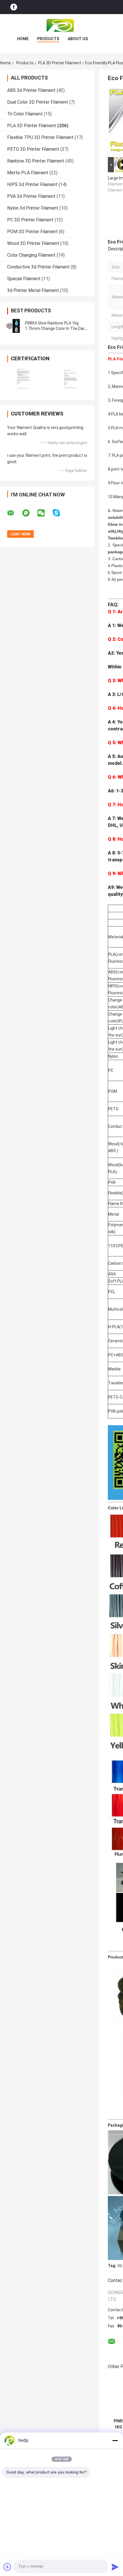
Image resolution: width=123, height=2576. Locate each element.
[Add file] (7, 2567)
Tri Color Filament (25, 114)
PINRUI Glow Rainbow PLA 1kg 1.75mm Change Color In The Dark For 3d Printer (56, 328)
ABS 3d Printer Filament (31, 90)
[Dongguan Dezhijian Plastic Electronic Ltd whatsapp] (29, 513)
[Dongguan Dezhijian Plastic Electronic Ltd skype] (60, 513)
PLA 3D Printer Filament (60, 63)
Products (48, 39)
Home (23, 39)
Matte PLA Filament (28, 173)
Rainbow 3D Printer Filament (36, 161)
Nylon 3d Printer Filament (33, 208)
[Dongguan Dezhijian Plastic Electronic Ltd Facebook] (14, 7)
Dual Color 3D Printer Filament (38, 102)
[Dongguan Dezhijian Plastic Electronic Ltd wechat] (45, 513)
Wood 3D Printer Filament (33, 243)
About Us (78, 39)
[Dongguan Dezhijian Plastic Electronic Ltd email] (14, 513)
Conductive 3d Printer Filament (38, 267)
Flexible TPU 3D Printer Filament (40, 137)
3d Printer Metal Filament (33, 290)
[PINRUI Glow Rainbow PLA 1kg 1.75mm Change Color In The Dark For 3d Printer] (13, 326)
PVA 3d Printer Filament (31, 196)
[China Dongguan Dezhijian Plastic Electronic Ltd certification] (24, 379)
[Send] (115, 2567)
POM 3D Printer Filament (32, 232)
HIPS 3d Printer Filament (32, 184)
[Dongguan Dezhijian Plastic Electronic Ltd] (61, 26)
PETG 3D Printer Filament (33, 149)
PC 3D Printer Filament (30, 220)
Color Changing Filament (31, 255)
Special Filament (24, 279)
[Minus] (115, 2440)
